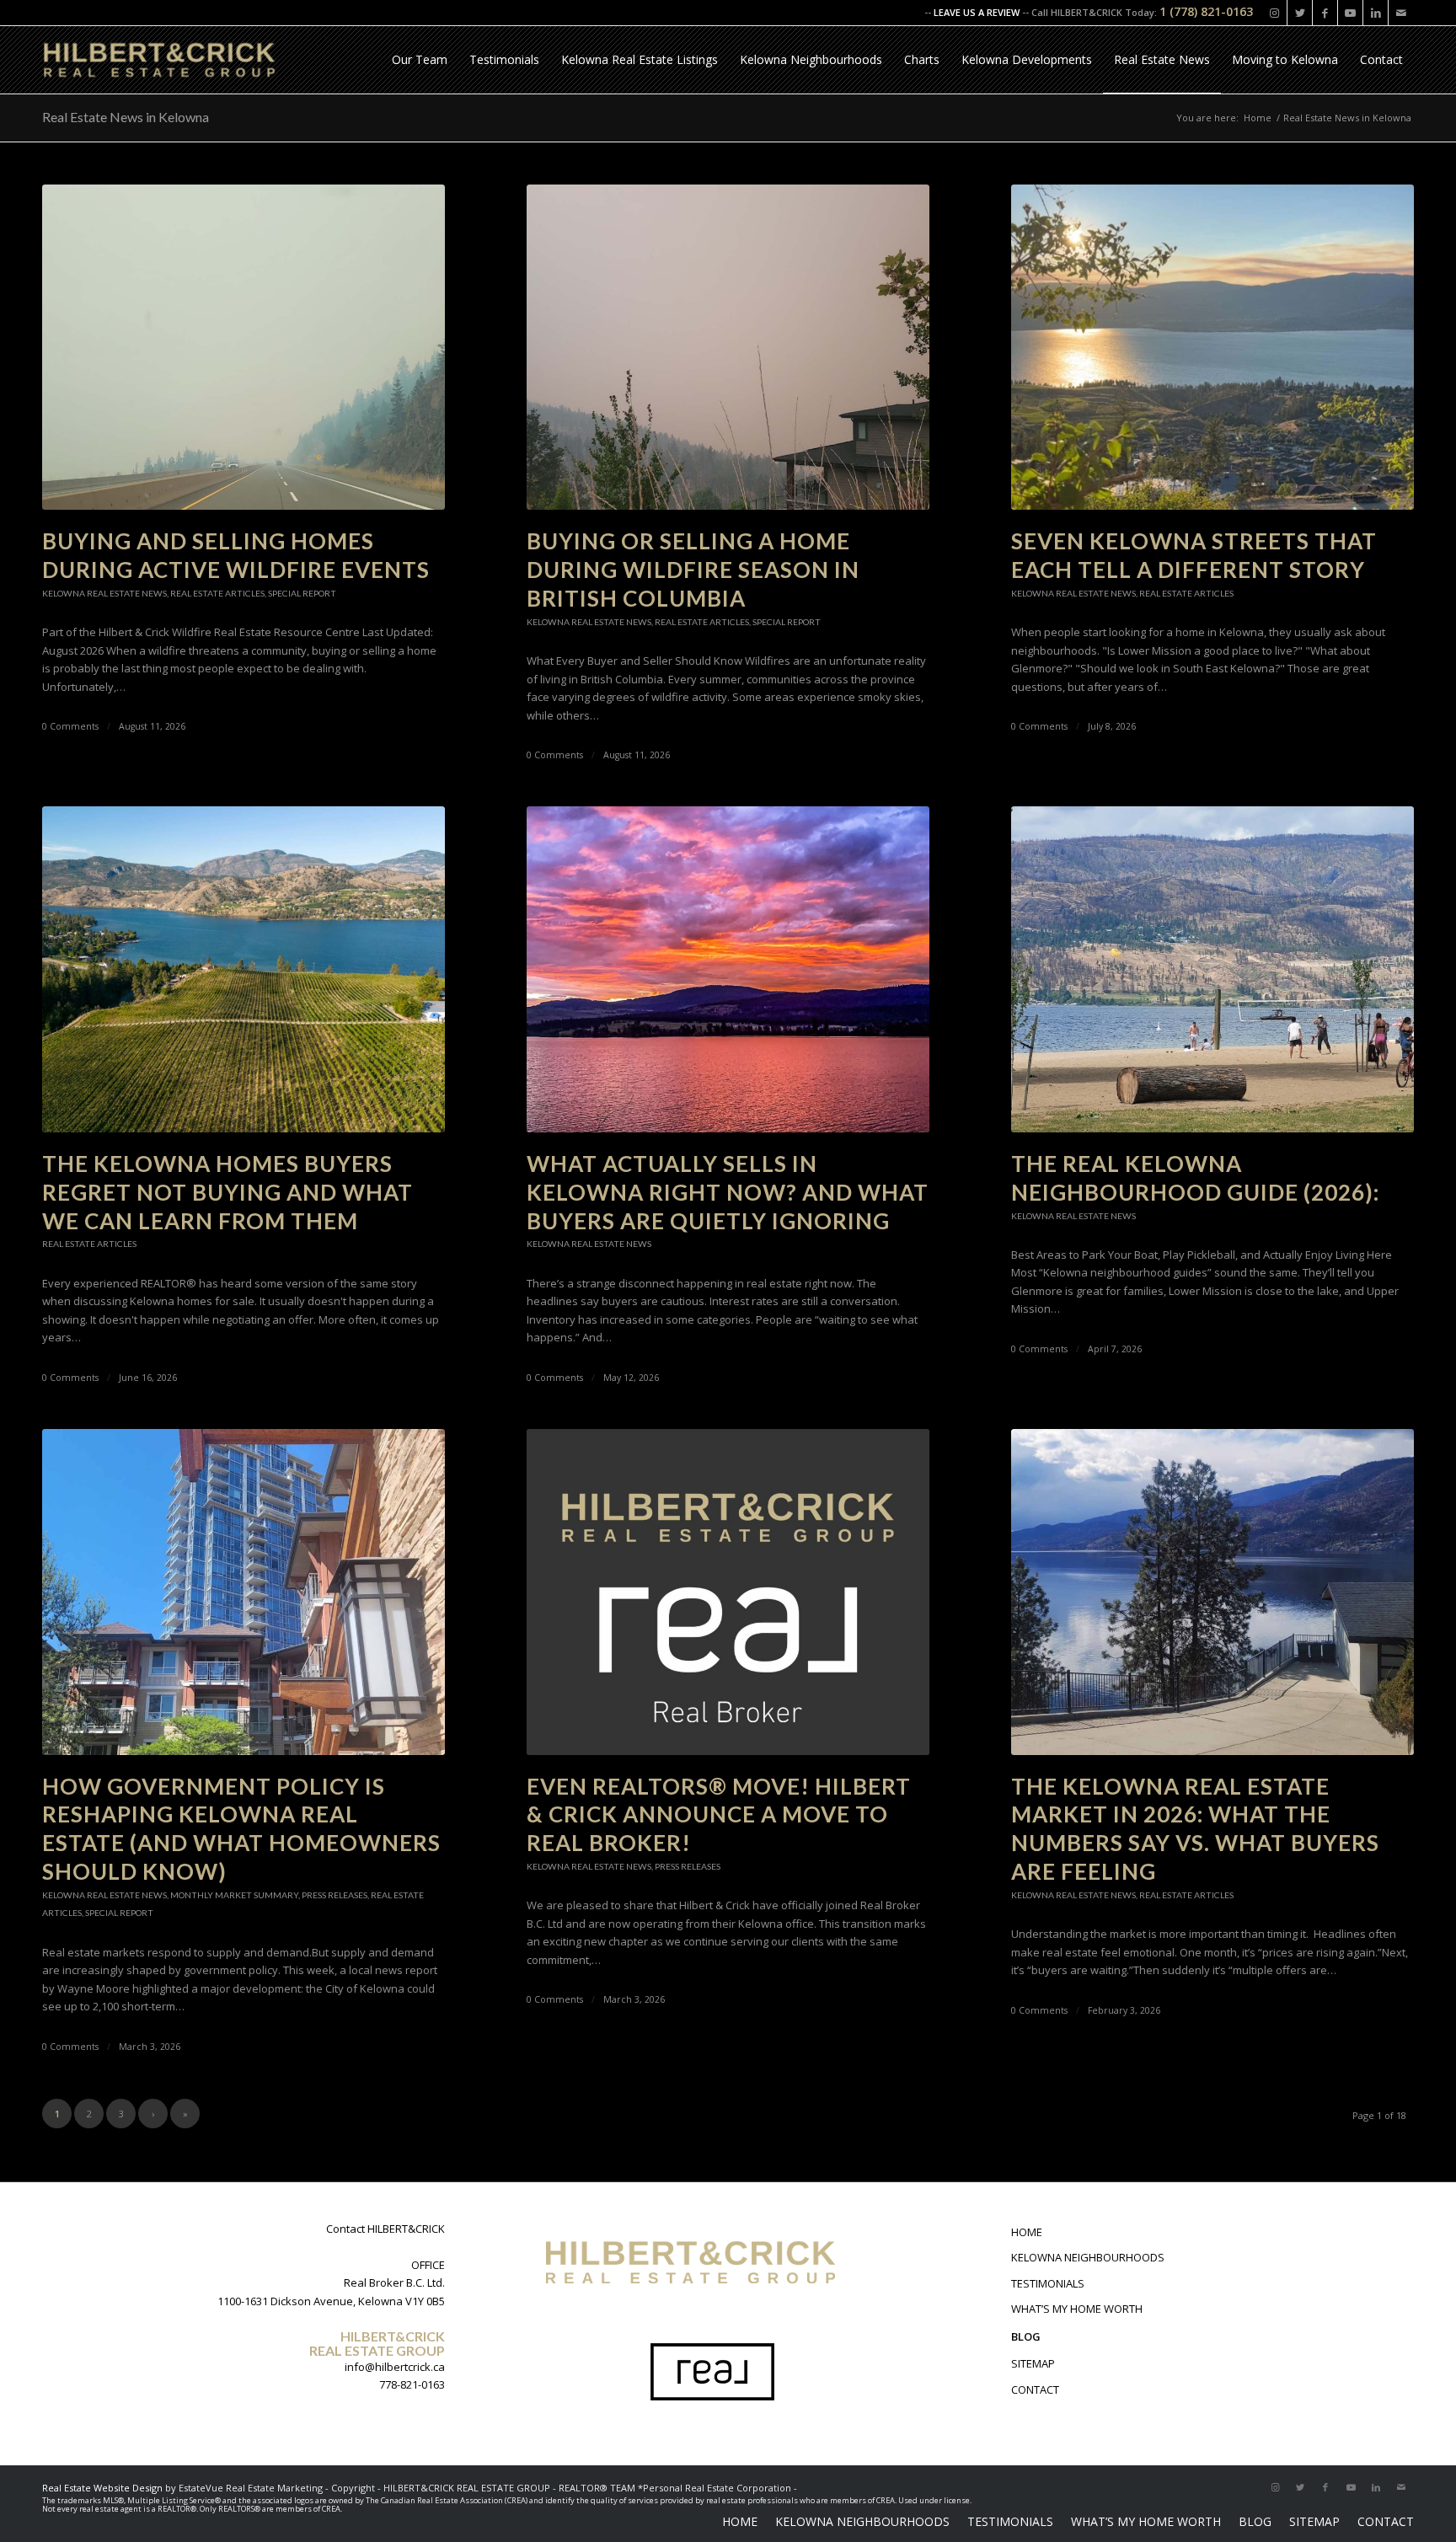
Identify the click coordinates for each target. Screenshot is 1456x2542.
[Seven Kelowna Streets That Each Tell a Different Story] (1212, 348)
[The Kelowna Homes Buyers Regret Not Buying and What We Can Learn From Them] (244, 969)
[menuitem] (420, 60)
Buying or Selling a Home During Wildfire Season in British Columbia (693, 570)
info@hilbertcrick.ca (395, 2367)
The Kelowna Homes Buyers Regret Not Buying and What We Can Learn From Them (227, 1192)
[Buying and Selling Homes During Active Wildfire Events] (244, 348)
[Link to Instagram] (1274, 13)
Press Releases (335, 1895)
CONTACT (1035, 2389)
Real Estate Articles (217, 593)
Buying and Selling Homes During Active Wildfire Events (236, 555)
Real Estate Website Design (102, 2488)
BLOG (1026, 2336)
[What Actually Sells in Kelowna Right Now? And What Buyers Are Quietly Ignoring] (728, 969)
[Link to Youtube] (1350, 13)
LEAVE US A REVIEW (977, 12)
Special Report (302, 593)
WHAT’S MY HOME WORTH (1077, 2309)
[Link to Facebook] (1325, 13)
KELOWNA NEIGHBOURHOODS (1088, 2257)
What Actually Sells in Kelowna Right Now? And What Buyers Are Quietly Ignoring (728, 1192)
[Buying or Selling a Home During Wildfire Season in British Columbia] (728, 348)
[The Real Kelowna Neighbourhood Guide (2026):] (1212, 969)
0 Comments (70, 726)
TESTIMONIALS (1048, 2283)
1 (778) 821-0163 (1206, 11)
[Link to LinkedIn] (1376, 13)
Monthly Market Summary (234, 1895)
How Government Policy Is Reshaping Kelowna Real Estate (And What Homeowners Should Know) (241, 1829)
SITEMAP (1033, 2363)
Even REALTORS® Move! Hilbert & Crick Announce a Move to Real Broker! (719, 1815)
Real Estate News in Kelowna (126, 117)
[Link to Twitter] (1300, 13)
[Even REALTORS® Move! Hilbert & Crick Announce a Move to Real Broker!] (728, 1592)
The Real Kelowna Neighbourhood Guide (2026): (1195, 1178)
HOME (1027, 2232)
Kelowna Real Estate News (104, 593)
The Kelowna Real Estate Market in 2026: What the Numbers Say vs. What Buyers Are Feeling (1195, 1829)
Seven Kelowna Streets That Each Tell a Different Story (1194, 555)
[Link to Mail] (1401, 13)
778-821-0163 (412, 2384)
